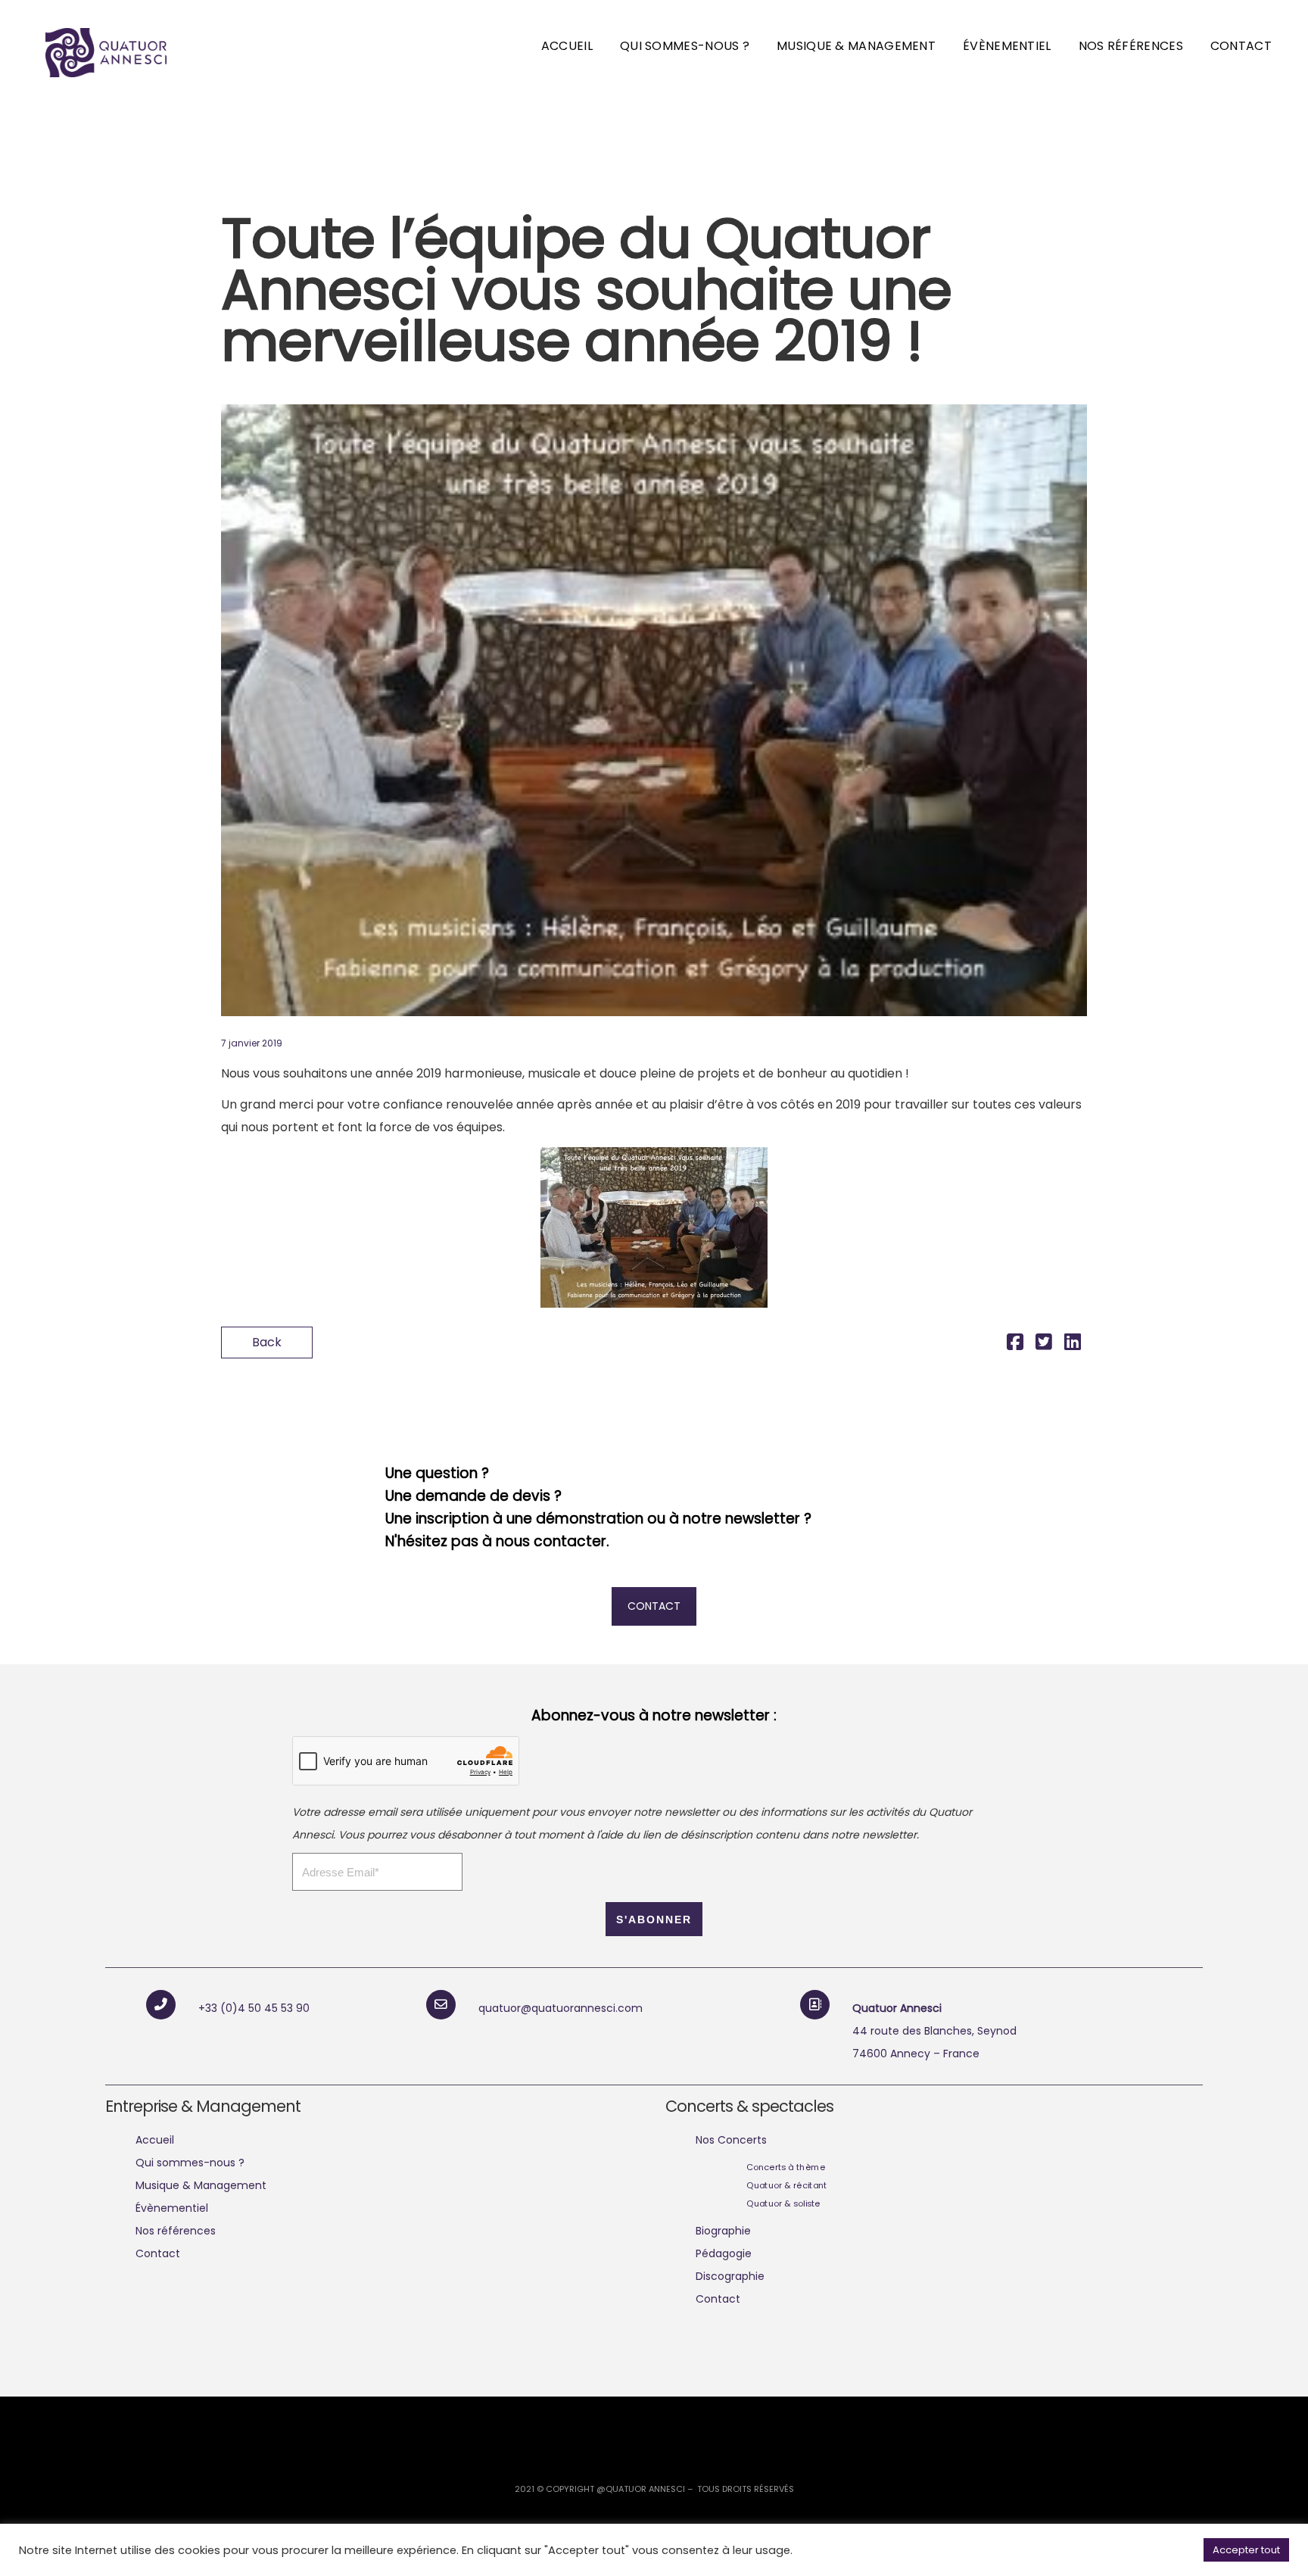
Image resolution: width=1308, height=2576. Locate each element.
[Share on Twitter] (1044, 1344)
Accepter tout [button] (1246, 2550)
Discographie (730, 2276)
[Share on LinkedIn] (1073, 1344)
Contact (1241, 46)
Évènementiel (1007, 46)
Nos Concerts (731, 2140)
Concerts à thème (786, 2167)
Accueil (567, 46)
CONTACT (654, 1606)
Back (267, 1342)
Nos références (1131, 46)
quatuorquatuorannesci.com (561, 2008)
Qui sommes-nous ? (685, 46)
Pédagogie (724, 2253)
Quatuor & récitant (787, 2185)
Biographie (723, 2231)
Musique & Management (856, 46)
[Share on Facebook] (1015, 1344)
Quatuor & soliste (783, 2203)
